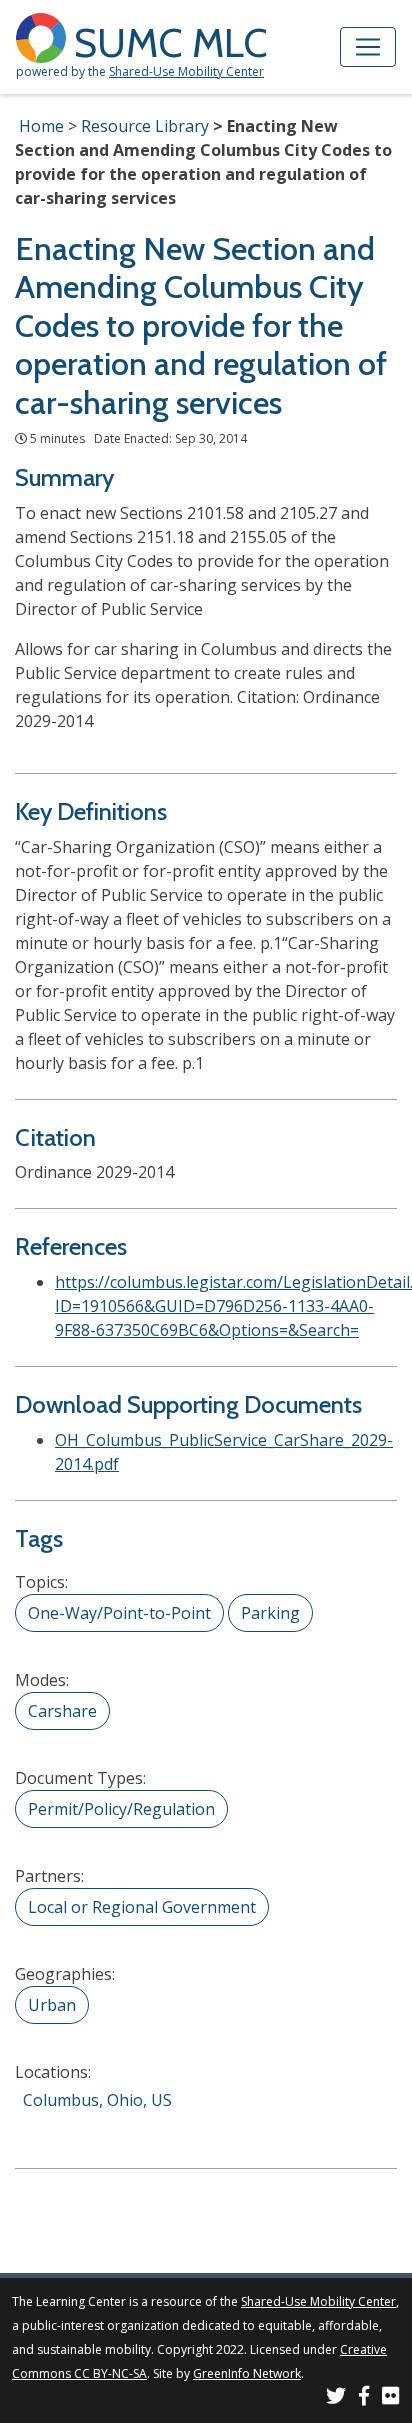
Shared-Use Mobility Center (186, 71)
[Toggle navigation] (368, 47)
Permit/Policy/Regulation (121, 1809)
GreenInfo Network (247, 2373)
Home (41, 126)
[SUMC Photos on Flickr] (391, 2398)
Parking (270, 1613)
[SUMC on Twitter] (336, 2398)
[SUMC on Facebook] (364, 2398)
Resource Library (145, 126)
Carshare (62, 1711)
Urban (52, 2005)
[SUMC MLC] (45, 36)
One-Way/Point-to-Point (119, 1613)
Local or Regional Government (142, 1907)
